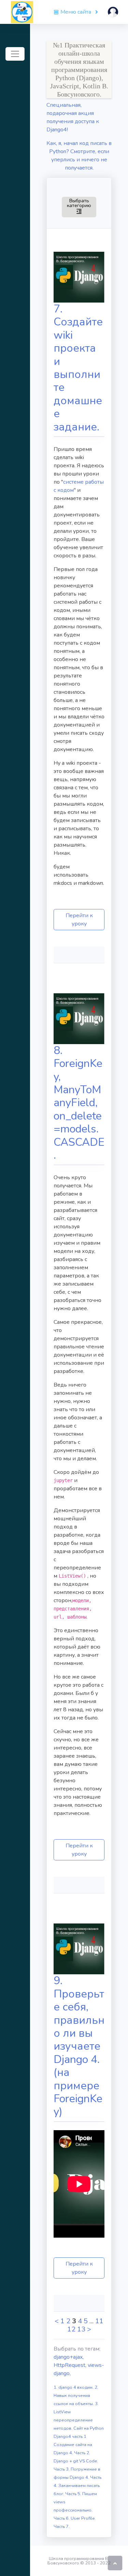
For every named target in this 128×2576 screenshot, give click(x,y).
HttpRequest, (71, 2365)
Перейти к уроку (79, 920)
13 (81, 2329)
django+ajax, (69, 2357)
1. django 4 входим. (74, 2387)
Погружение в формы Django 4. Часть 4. (77, 2477)
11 (99, 2321)
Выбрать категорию (82, 206)
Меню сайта (76, 12)
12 (71, 2329)
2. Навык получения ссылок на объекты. (76, 2396)
